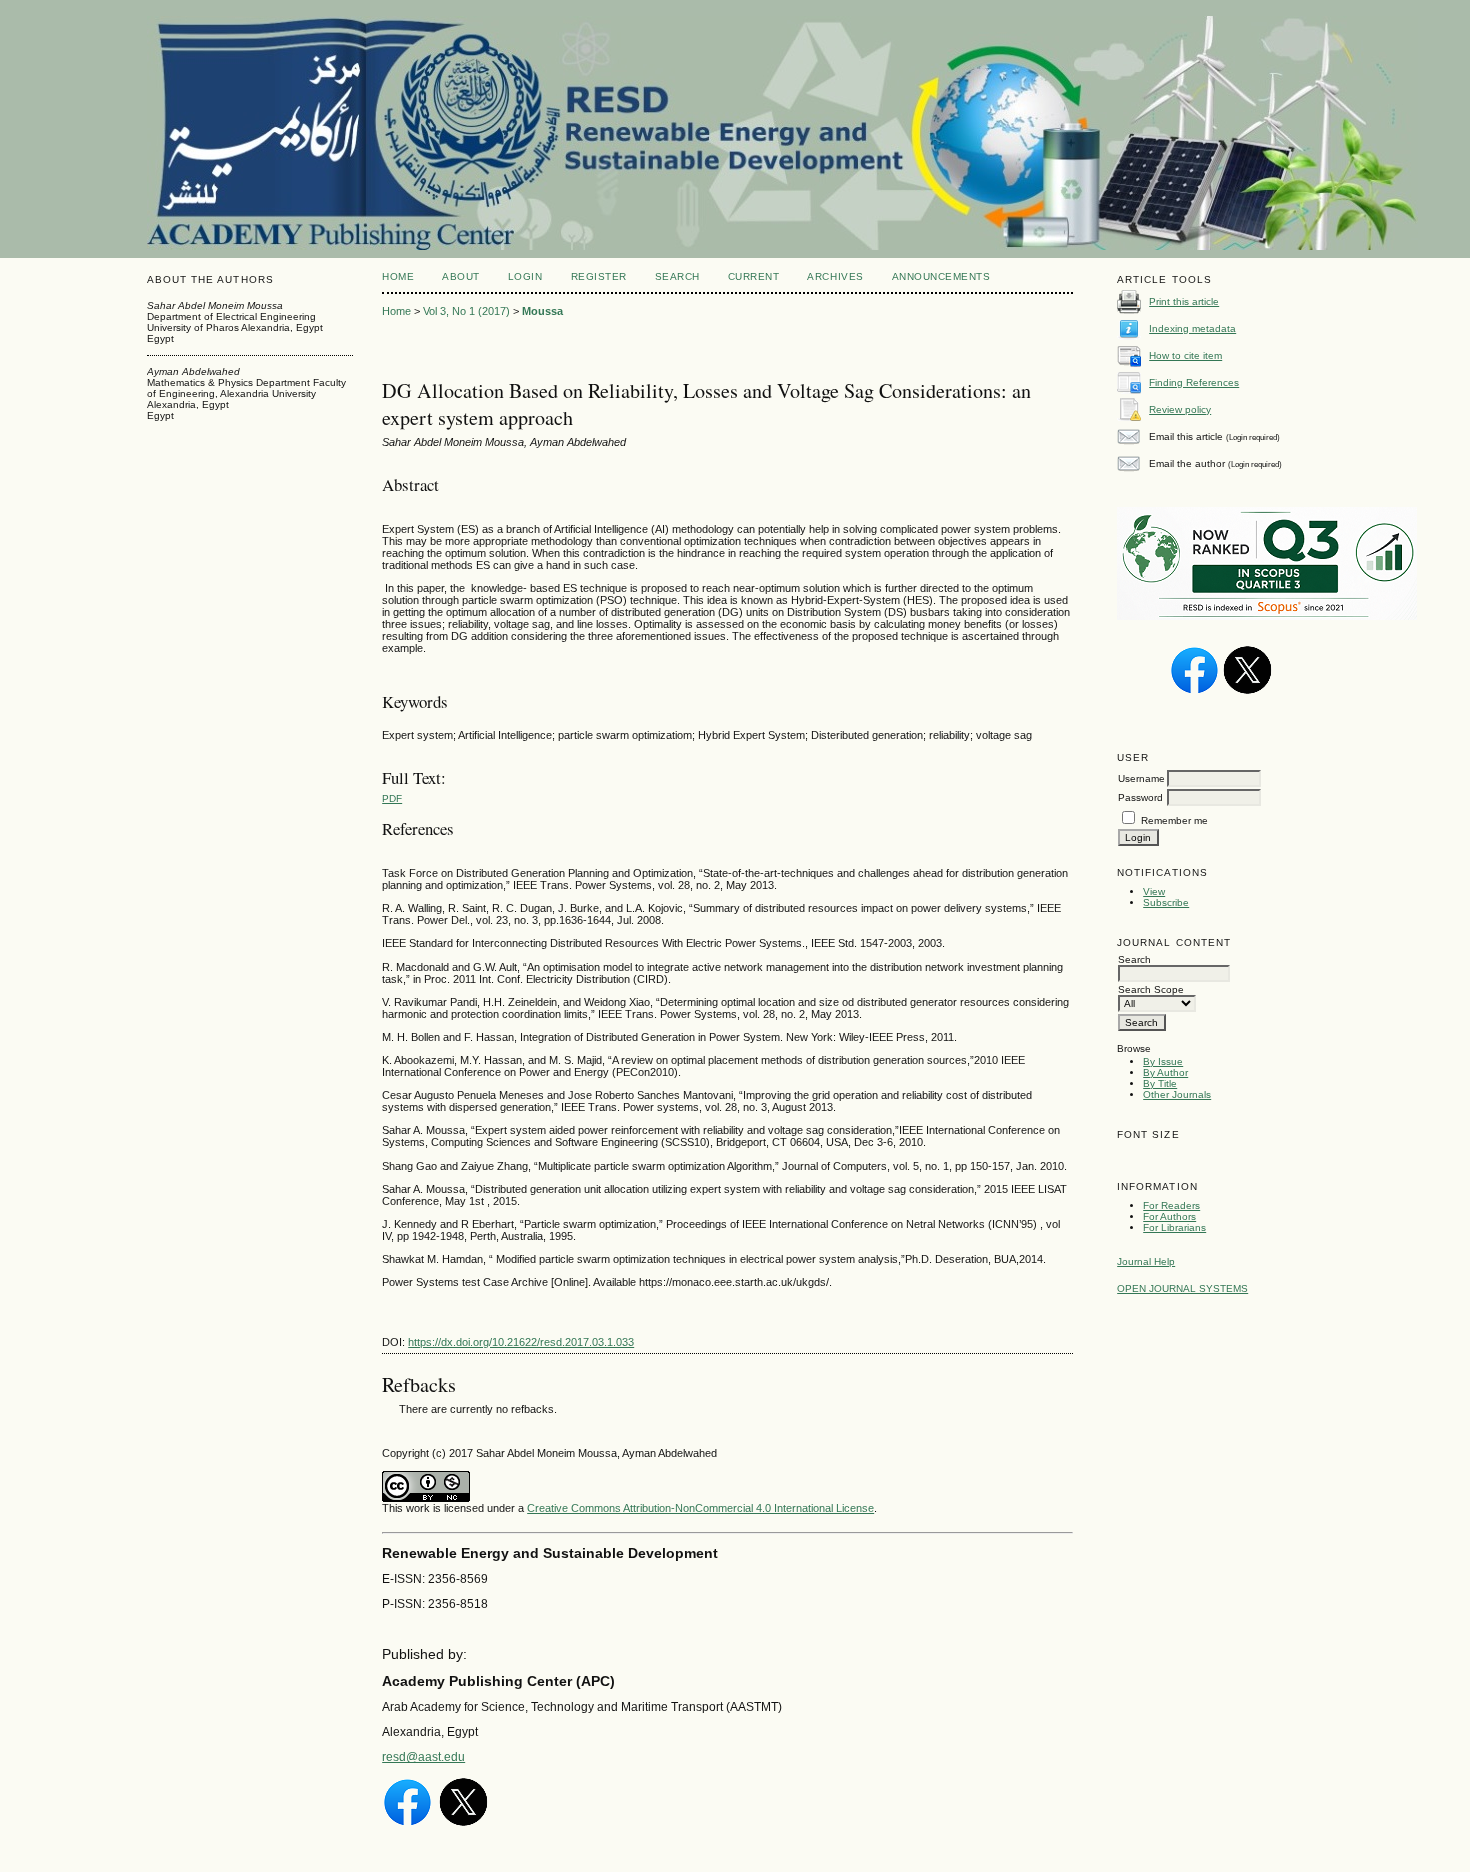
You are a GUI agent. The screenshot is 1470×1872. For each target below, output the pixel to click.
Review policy (1180, 409)
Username (1141, 778)
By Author (1165, 1072)
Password (1140, 797)
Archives (835, 276)
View (1154, 891)
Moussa (542, 311)
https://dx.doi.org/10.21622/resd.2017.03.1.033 (521, 1342)
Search (677, 276)
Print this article (1184, 301)
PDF (392, 798)
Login (525, 276)
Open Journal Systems (1182, 1288)
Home (398, 276)
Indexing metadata (1192, 328)
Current (754, 276)
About (461, 276)
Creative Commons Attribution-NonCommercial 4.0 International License (700, 1508)
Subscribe (1166, 902)
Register (599, 276)
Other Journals (1177, 1094)
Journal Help (1146, 1261)
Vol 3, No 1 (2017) (466, 311)
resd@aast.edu (423, 1757)
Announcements (941, 276)
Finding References (1194, 382)
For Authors (1169, 1216)
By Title (1160, 1083)
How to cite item (1185, 355)
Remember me (1174, 820)
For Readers (1171, 1205)
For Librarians (1174, 1227)
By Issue (1163, 1061)
